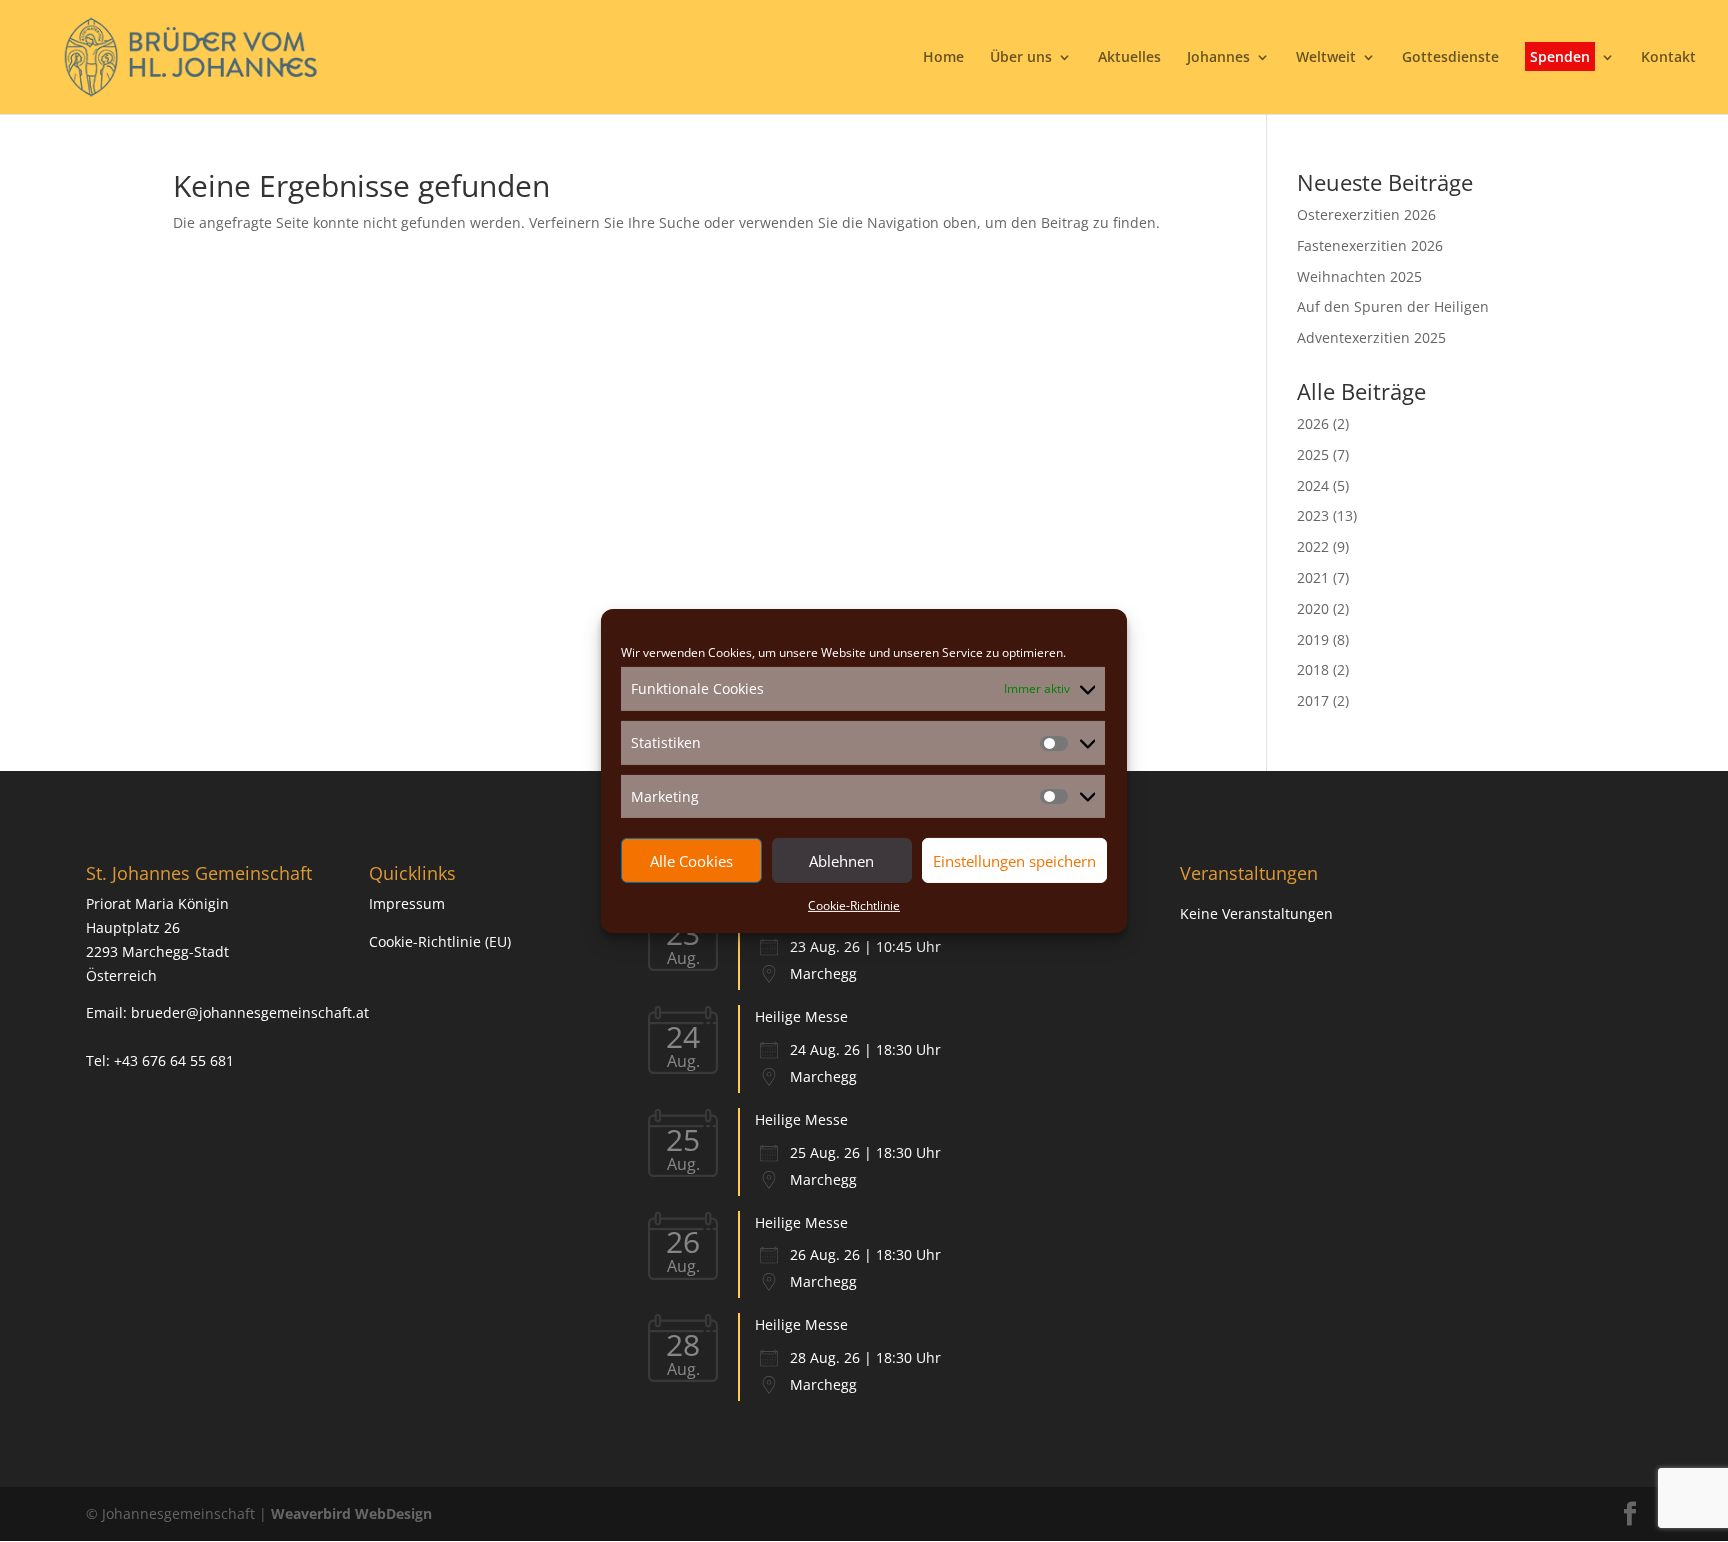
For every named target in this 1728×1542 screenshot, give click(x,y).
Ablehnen (841, 861)
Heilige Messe (801, 1016)
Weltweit (1326, 58)
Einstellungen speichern (1014, 861)
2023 (1313, 515)
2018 (1313, 669)
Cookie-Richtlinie (854, 905)
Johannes (1218, 58)
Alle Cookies (691, 861)
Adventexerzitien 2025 (1371, 337)
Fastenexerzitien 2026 (1370, 245)
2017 (1313, 700)
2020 (1313, 608)
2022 (1313, 546)
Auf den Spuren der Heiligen (1393, 306)
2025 (1313, 454)
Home (943, 58)
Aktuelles (1129, 58)
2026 (1313, 423)
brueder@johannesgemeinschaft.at (250, 1012)
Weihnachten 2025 (1359, 276)
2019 (1313, 639)
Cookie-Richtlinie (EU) (440, 941)
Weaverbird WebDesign (351, 1513)
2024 (1313, 485)
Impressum (407, 903)
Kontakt (1668, 58)
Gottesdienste (1450, 58)
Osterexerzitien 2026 (1366, 214)
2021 (1313, 577)
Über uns (1021, 58)
